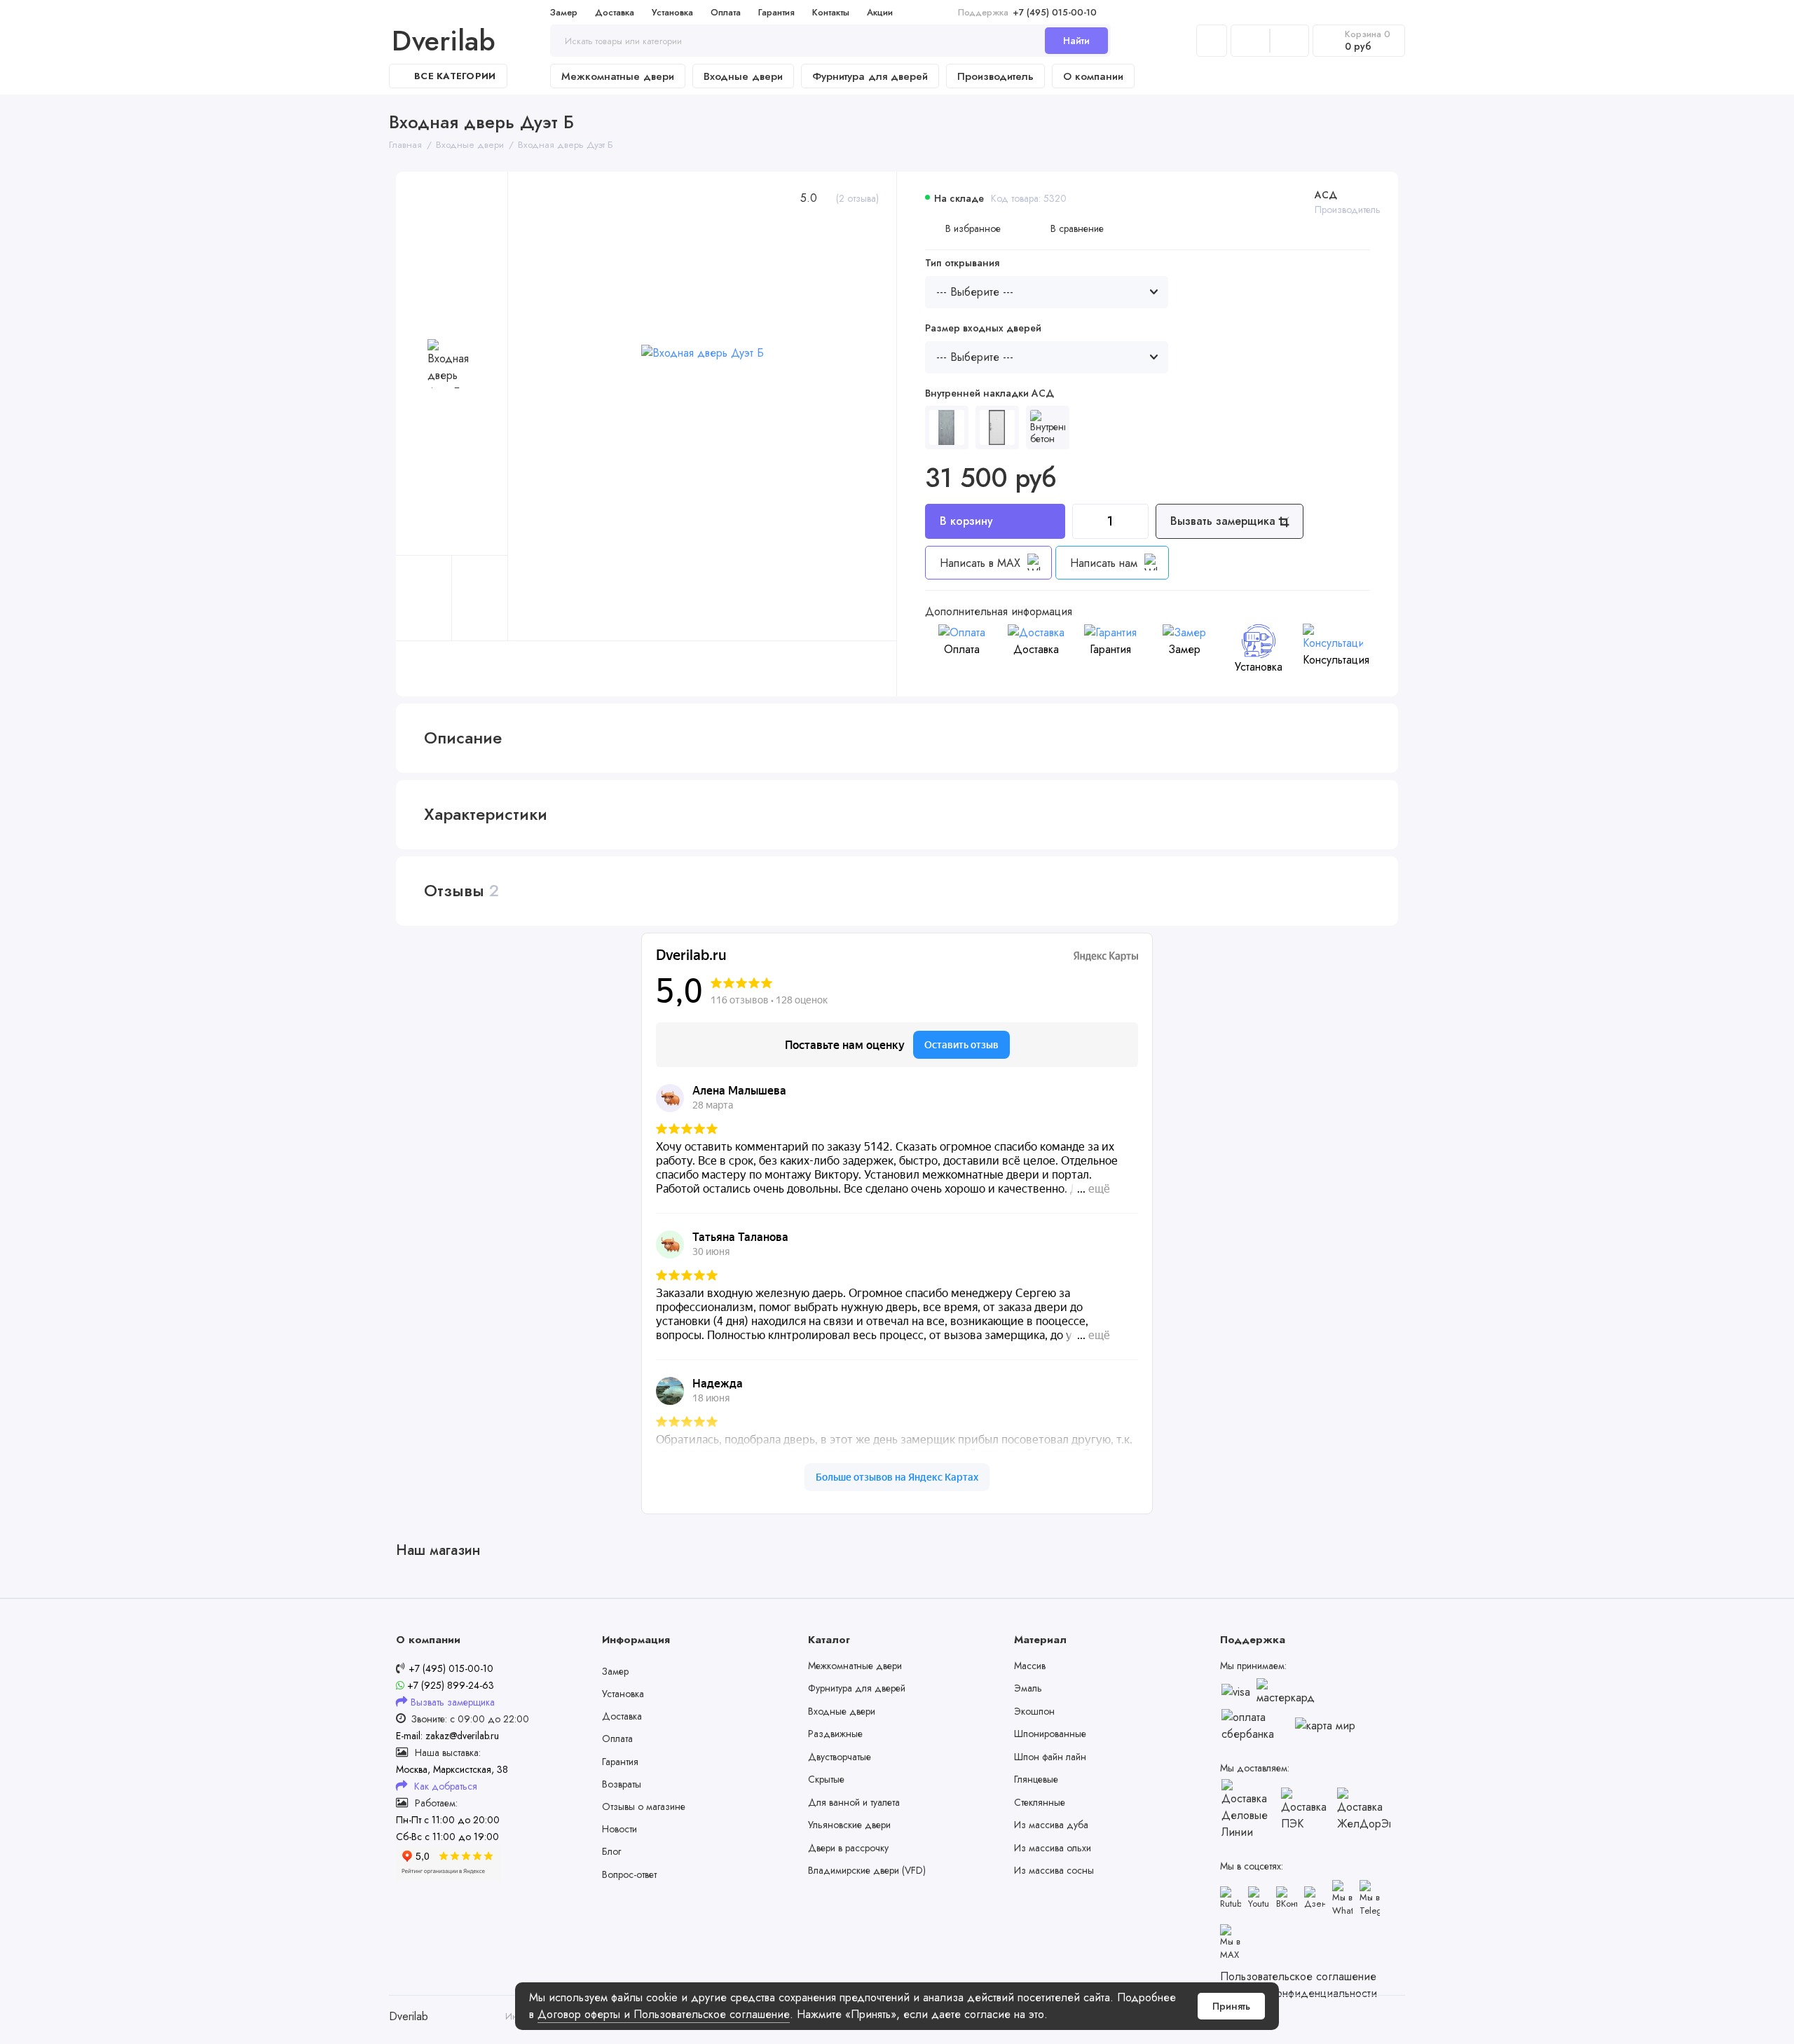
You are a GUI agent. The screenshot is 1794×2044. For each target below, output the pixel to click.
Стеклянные (1040, 1802)
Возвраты (622, 1784)
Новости (619, 1829)
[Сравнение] (1250, 41)
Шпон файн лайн (1050, 1757)
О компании (1093, 76)
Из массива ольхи (1053, 1848)
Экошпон (1034, 1711)
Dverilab (444, 41)
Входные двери (743, 76)
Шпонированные (1050, 1734)
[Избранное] (1289, 41)
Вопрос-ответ (629, 1874)
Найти (1076, 41)
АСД (1326, 195)
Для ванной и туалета (854, 1802)
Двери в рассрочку (848, 1848)
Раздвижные (835, 1734)
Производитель (995, 76)
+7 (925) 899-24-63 (449, 1685)
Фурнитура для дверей (870, 76)
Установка (672, 12)
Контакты (831, 12)
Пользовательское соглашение (1298, 1976)
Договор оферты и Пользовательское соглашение (664, 2014)
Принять (1231, 2006)
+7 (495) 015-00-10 (1027, 12)
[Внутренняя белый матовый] (997, 427)
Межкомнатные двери (618, 76)
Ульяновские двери (849, 1825)
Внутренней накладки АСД (990, 393)
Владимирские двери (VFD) (867, 1870)
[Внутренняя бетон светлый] (1048, 427)
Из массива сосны (1054, 1870)
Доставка (615, 12)
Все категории (455, 76)
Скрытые (826, 1779)
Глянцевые (1036, 1779)
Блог (611, 1851)
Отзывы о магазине (644, 1806)
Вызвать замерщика (1225, 521)
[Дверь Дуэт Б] (947, 427)
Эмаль (1028, 1688)
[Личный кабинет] (1212, 41)
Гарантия (776, 12)
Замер (564, 12)
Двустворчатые (840, 1757)
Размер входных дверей (983, 328)
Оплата (726, 12)
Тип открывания (962, 263)
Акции (880, 12)
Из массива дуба (1051, 1825)
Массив (1030, 1666)
